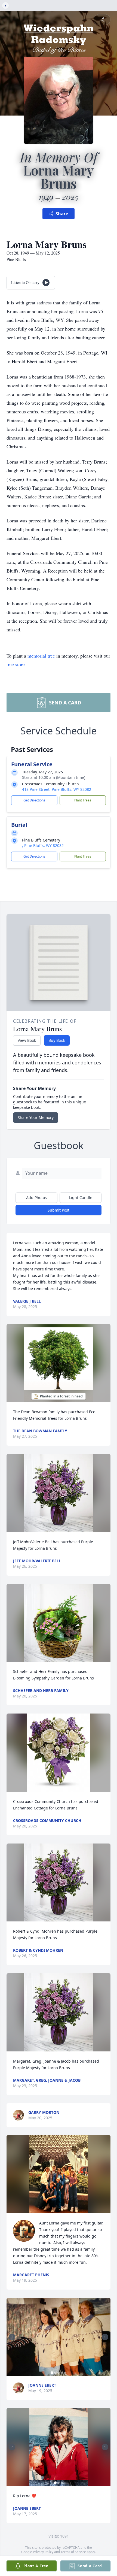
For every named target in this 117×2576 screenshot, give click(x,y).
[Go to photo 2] (55, 2373)
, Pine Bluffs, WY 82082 (43, 845)
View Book (27, 1040)
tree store (16, 664)
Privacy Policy (43, 2552)
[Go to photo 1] (52, 2373)
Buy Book (57, 1040)
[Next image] (105, 2337)
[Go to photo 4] (62, 2373)
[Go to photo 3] (59, 2373)
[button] (59, 1363)
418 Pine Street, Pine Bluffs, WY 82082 (57, 789)
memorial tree (41, 656)
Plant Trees (83, 800)
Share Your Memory (36, 1117)
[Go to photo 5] (65, 2373)
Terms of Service (73, 2552)
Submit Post (59, 1210)
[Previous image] (12, 2337)
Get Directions (34, 800)
